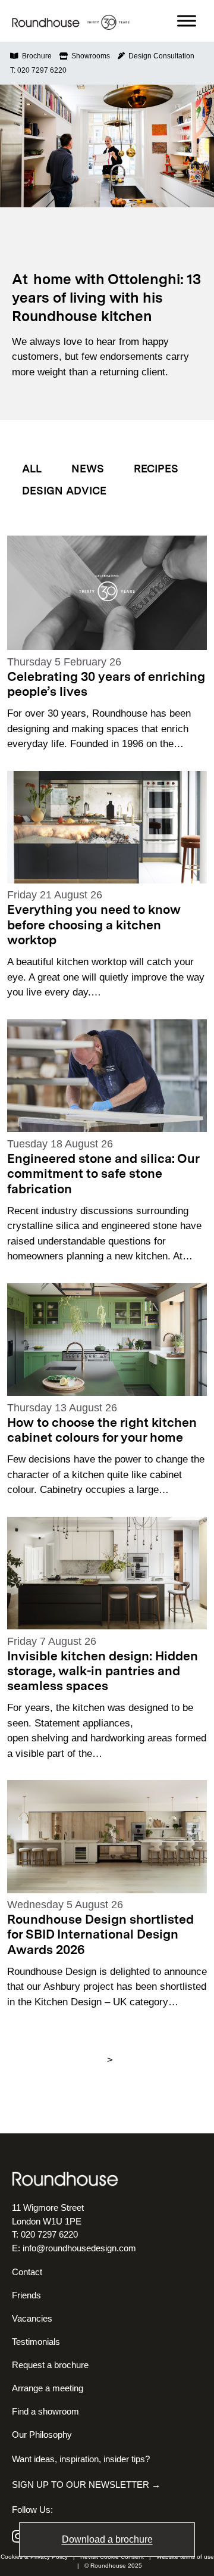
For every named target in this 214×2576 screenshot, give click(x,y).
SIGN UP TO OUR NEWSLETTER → (86, 2485)
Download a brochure (107, 2539)
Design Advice (64, 491)
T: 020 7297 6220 (38, 70)
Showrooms (89, 56)
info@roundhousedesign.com (79, 2248)
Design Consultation (160, 56)
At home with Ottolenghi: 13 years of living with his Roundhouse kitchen (106, 299)
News (88, 469)
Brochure (35, 56)
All (32, 469)
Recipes (156, 469)
